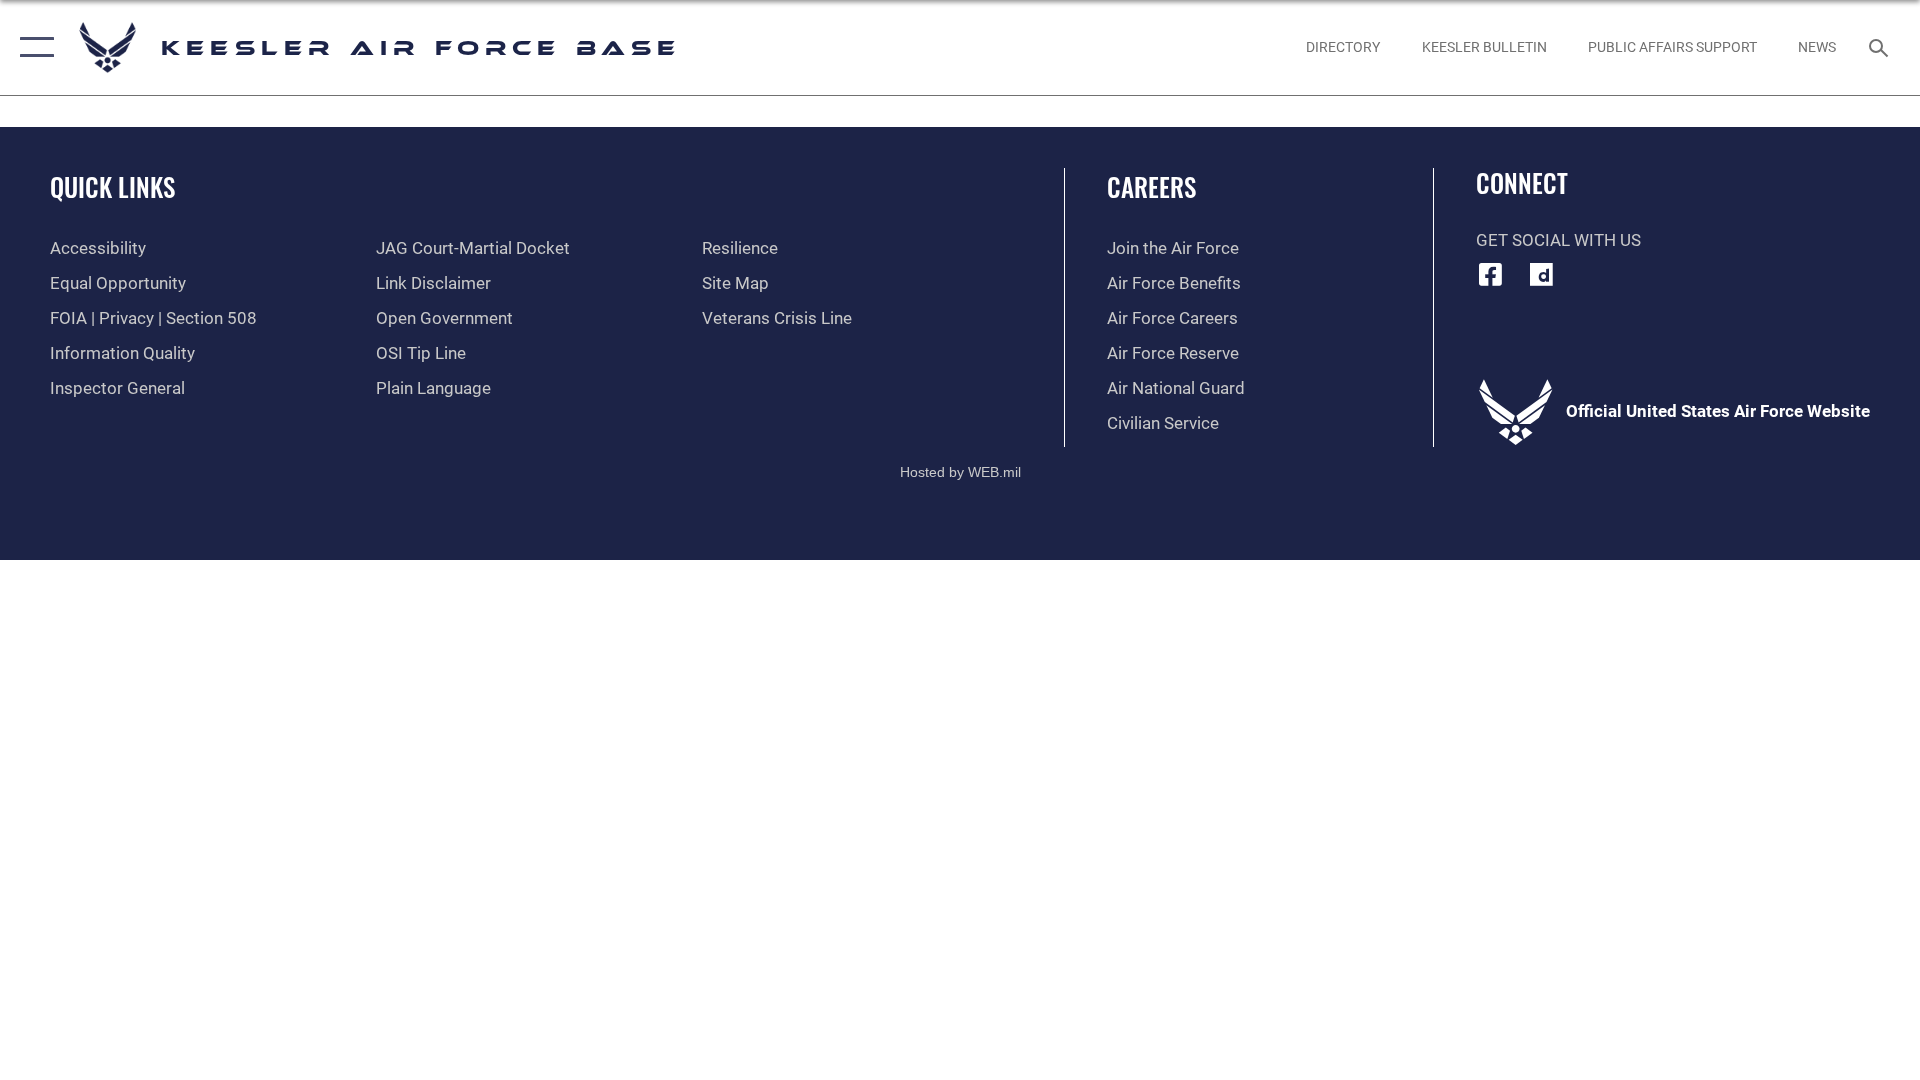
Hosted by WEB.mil (960, 472)
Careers (1151, 186)
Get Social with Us (1558, 240)
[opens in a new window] (1541, 274)
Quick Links (112, 186)
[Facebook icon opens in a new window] (1491, 274)
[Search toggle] (1880, 47)
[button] (32, 47)
